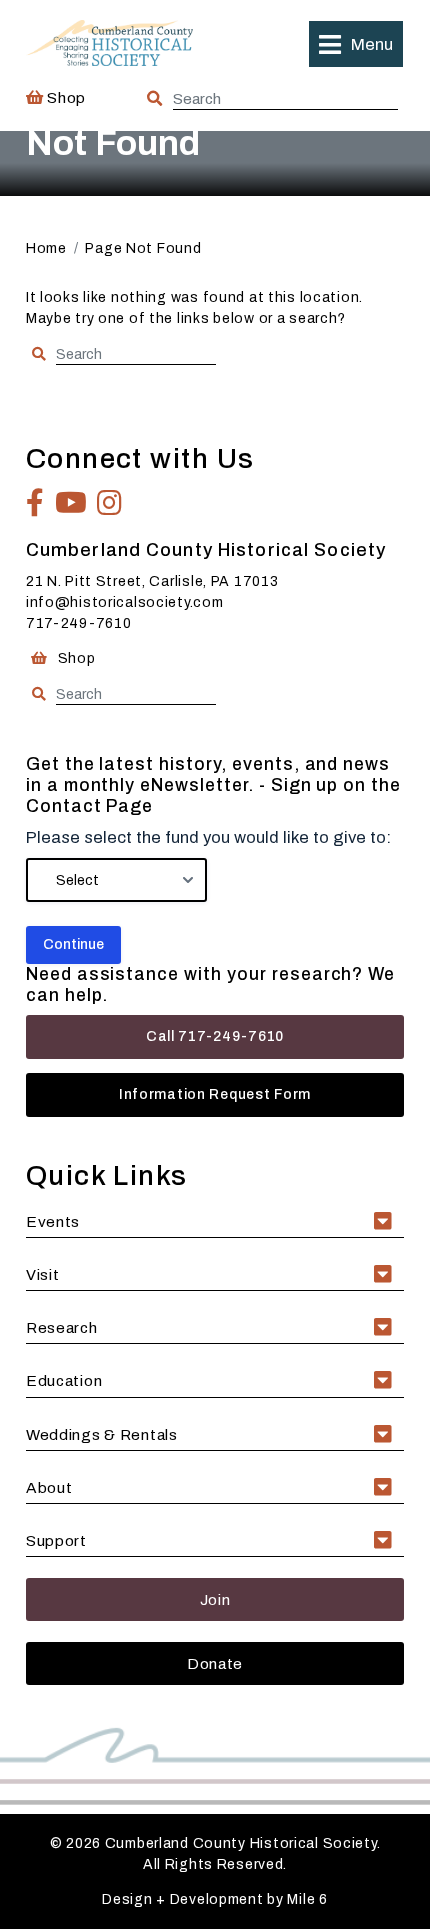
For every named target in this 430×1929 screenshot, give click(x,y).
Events (53, 1221)
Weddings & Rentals (102, 1434)
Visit (43, 1274)
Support (56, 1540)
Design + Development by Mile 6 (215, 1899)
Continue (73, 944)
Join (215, 1599)
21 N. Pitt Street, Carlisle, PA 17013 (152, 581)
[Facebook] (35, 503)
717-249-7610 (79, 623)
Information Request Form (215, 1094)
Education (64, 1380)
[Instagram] (110, 503)
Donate (215, 1663)
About (49, 1487)
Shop (65, 97)
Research (62, 1327)
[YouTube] (71, 503)
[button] (356, 44)
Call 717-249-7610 (215, 1036)
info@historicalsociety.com (125, 602)
